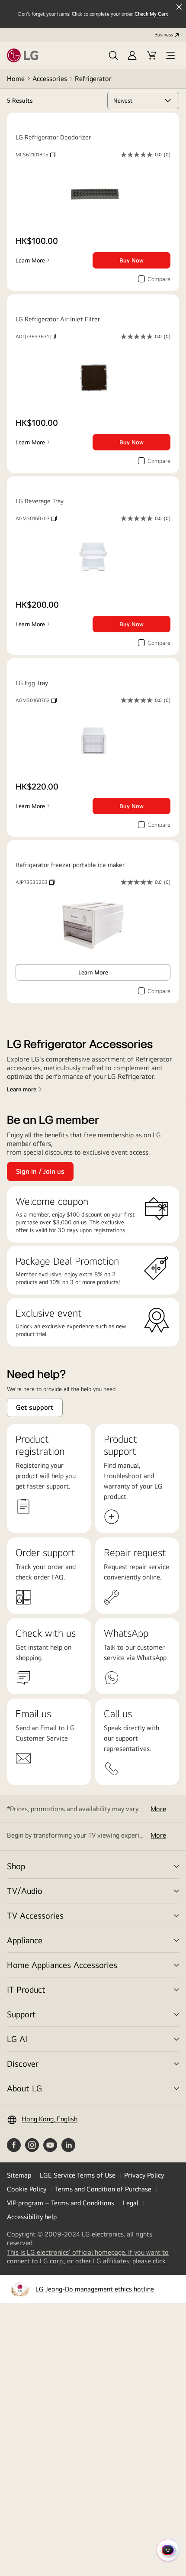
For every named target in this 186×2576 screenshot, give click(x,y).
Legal (131, 2203)
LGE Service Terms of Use (78, 2175)
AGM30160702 (36, 700)
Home (16, 79)
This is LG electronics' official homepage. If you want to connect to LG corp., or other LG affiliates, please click (93, 2257)
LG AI (17, 2039)
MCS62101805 (35, 155)
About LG (24, 2088)
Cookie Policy (27, 2189)
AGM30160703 (36, 518)
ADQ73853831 (36, 337)
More (158, 1809)
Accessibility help (32, 2217)
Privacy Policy (144, 2175)
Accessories (50, 79)
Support (21, 2014)
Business (164, 35)
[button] (113, 55)
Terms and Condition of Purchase (103, 2189)
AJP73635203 (35, 882)
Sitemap (19, 2175)
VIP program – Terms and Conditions (61, 2203)
